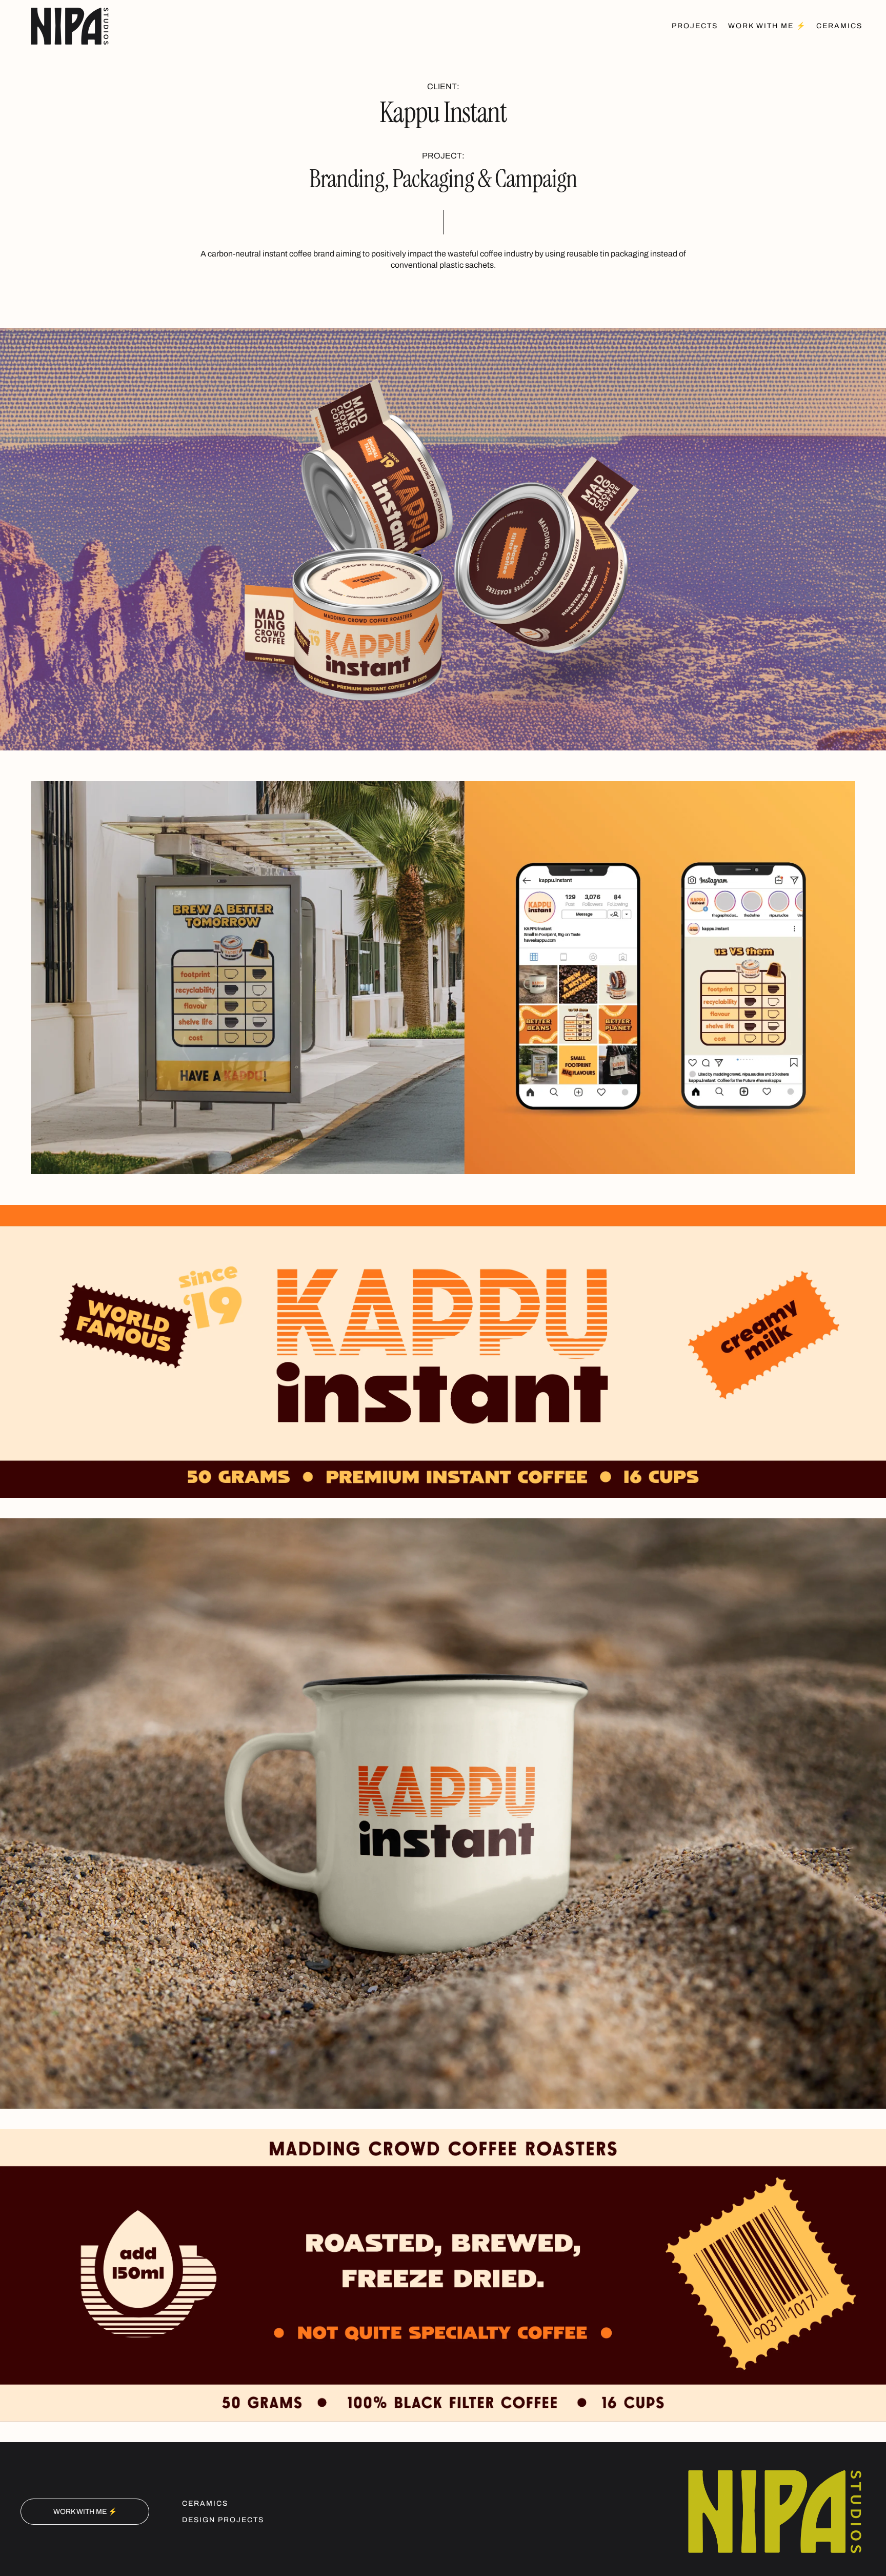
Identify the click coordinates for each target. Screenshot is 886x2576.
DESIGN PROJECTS (223, 2520)
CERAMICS (205, 2503)
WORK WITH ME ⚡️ (85, 2512)
